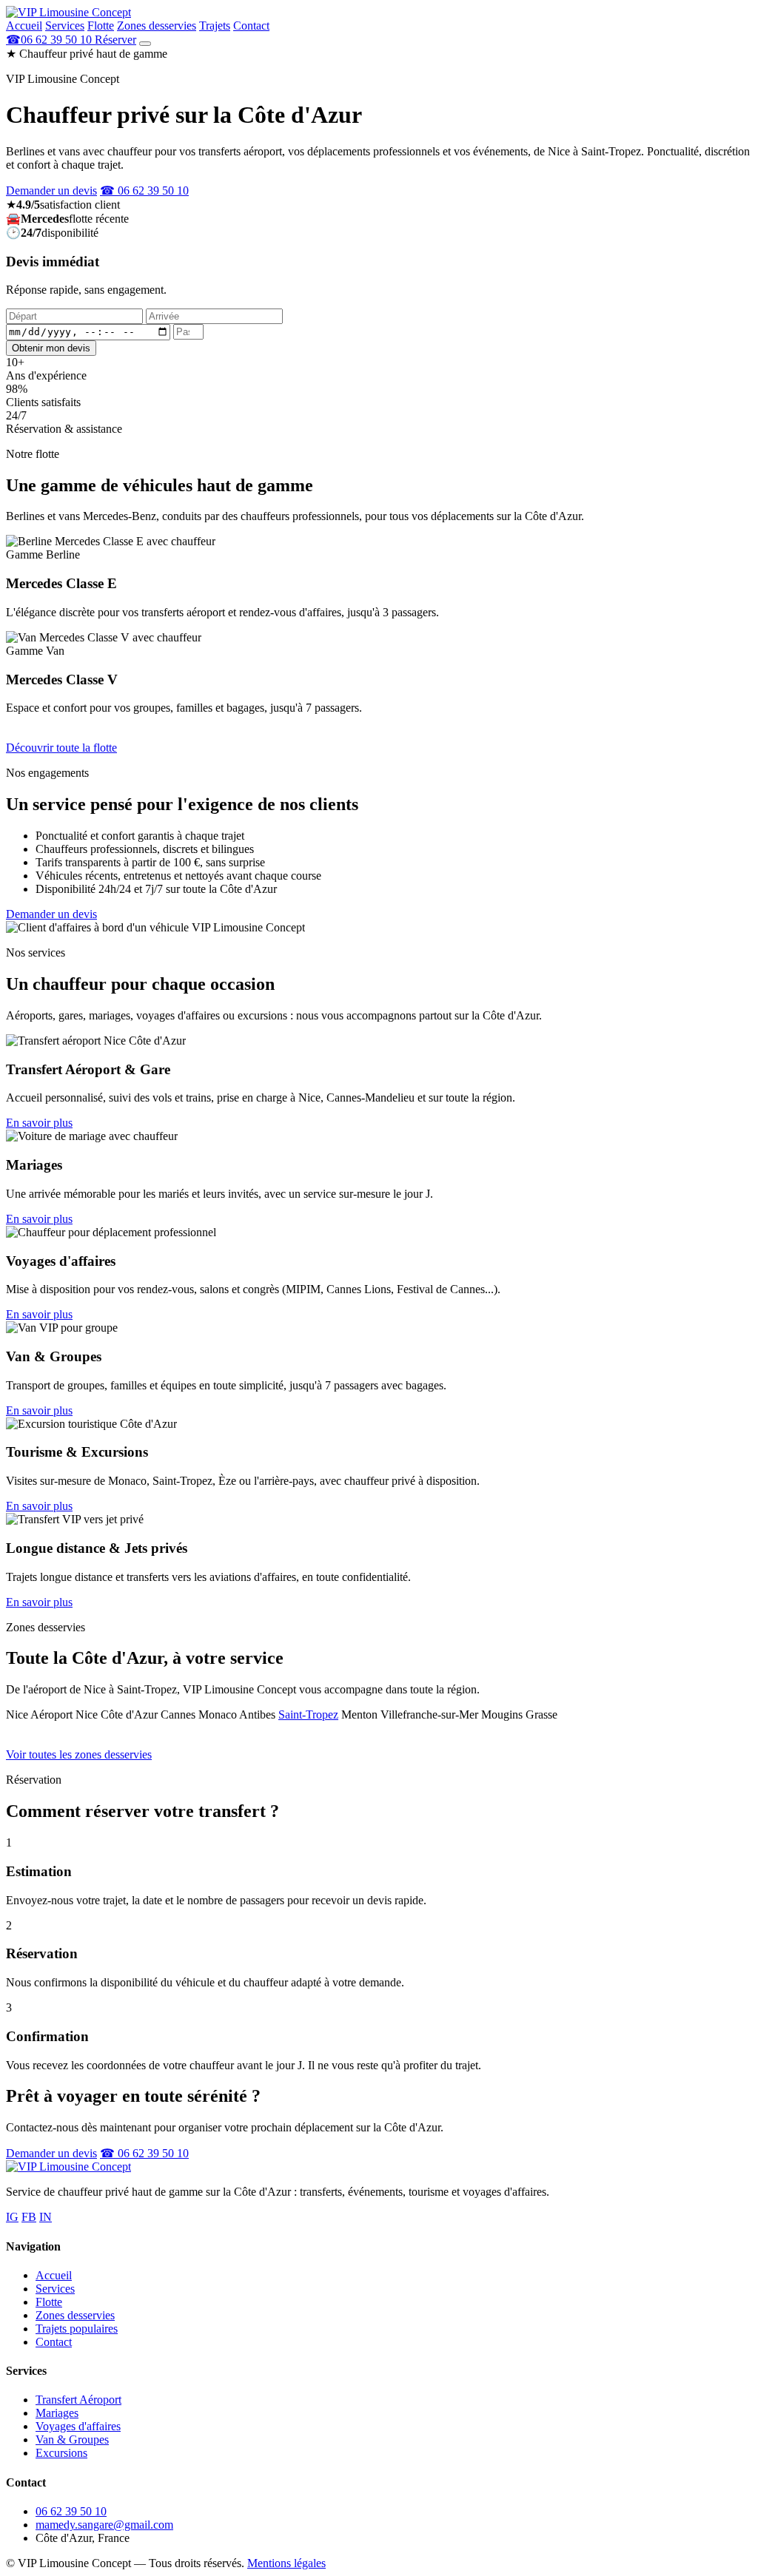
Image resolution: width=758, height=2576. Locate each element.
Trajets (215, 26)
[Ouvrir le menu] (145, 44)
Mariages (57, 2413)
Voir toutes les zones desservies (79, 1754)
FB (29, 2217)
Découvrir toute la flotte (61, 748)
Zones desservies (157, 26)
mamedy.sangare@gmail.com (104, 2525)
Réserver (115, 40)
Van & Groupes (72, 2440)
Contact (251, 26)
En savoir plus (39, 1123)
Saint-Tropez (308, 1714)
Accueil (24, 26)
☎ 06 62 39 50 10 (144, 190)
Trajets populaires (77, 2329)
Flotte (101, 26)
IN (46, 2217)
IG (12, 2217)
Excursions (61, 2453)
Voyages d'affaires (78, 2426)
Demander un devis (51, 190)
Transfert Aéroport (78, 2400)
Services (65, 26)
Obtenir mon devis (51, 348)
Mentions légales (286, 2563)
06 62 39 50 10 (71, 2511)
